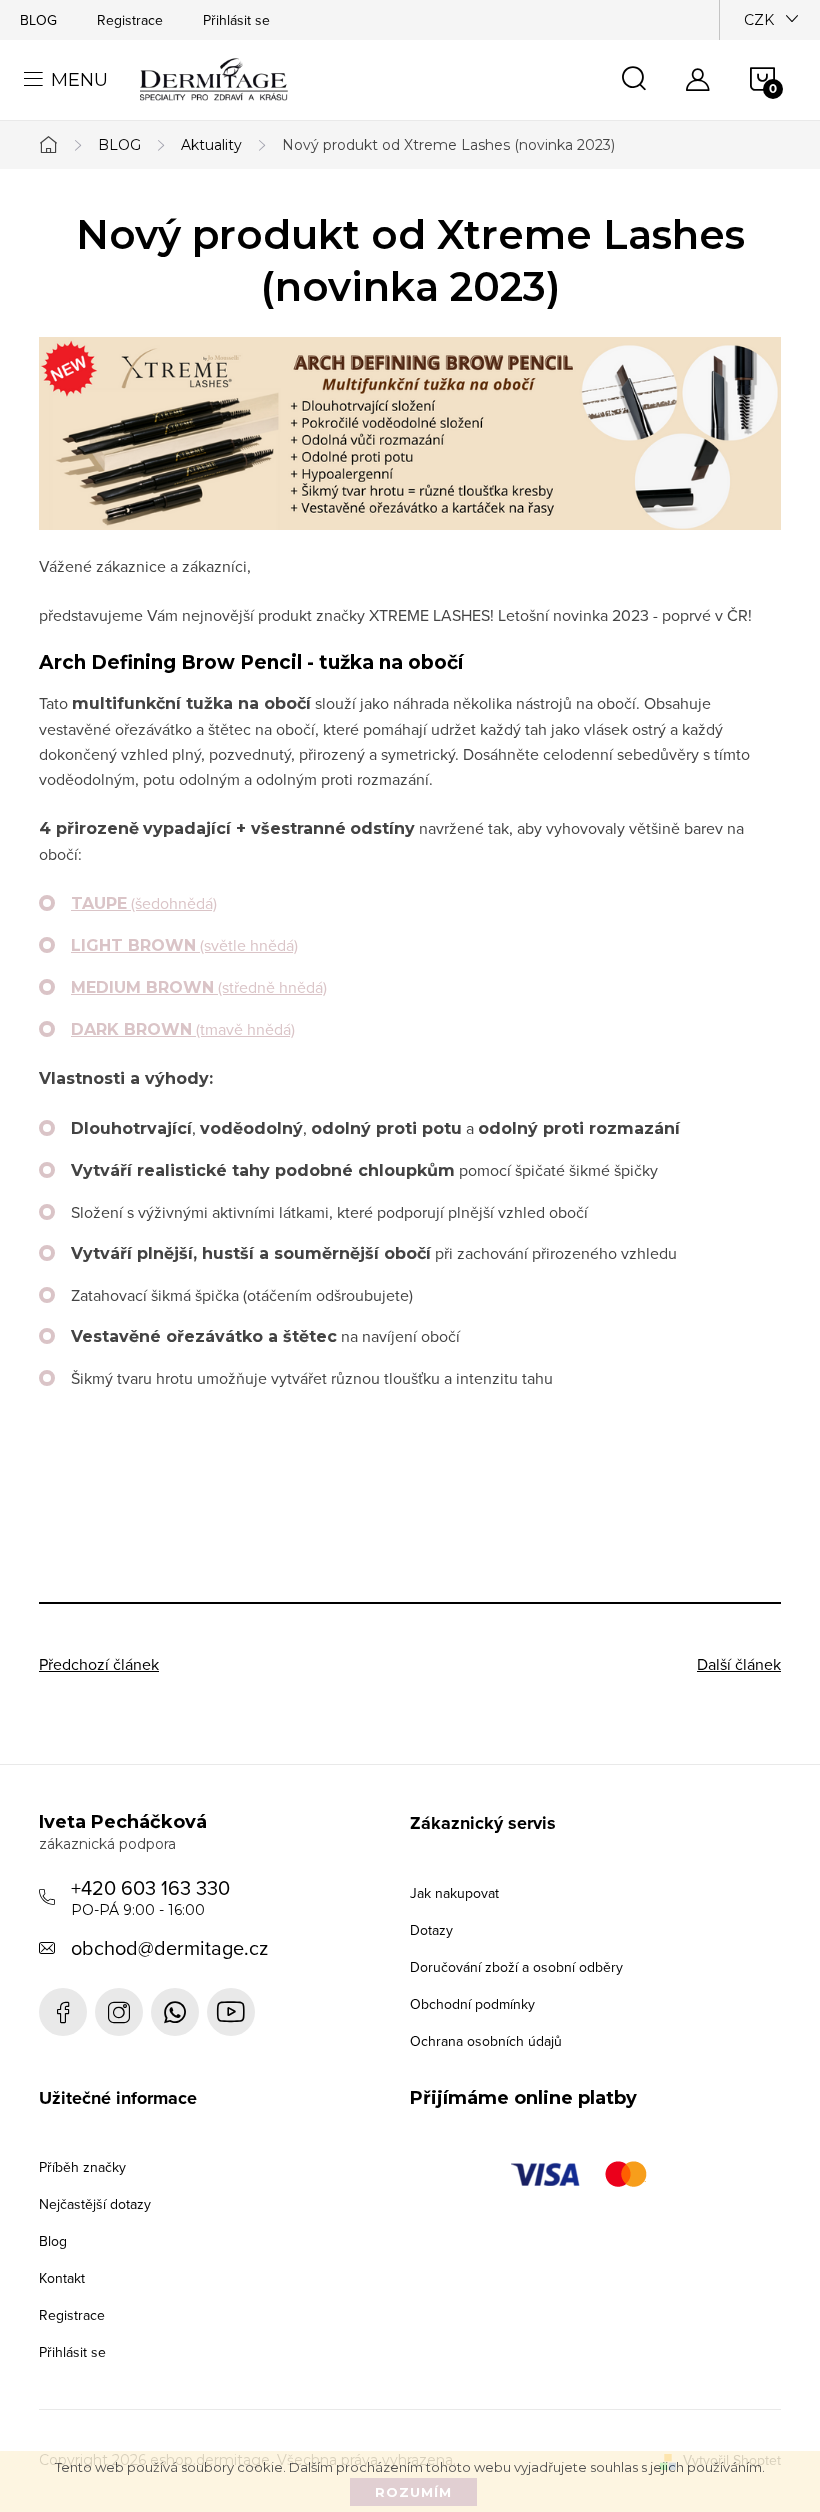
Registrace (130, 20)
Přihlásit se (236, 20)
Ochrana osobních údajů (486, 2041)
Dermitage (63, 2012)
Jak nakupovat (454, 1893)
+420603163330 (175, 2012)
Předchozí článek (99, 1664)
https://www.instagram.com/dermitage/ (119, 2012)
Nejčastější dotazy (95, 2204)
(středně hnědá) (199, 987)
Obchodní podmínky (472, 2004)
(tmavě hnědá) (183, 1029)
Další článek (739, 1664)
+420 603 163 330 (150, 1896)
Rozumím (413, 2492)
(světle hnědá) (184, 945)
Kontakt (62, 2278)
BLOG (38, 20)
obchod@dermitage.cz (169, 1947)
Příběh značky (82, 2167)
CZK (759, 20)
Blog (53, 2241)
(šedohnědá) (144, 903)
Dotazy (431, 1930)
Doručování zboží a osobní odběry (516, 1967)
